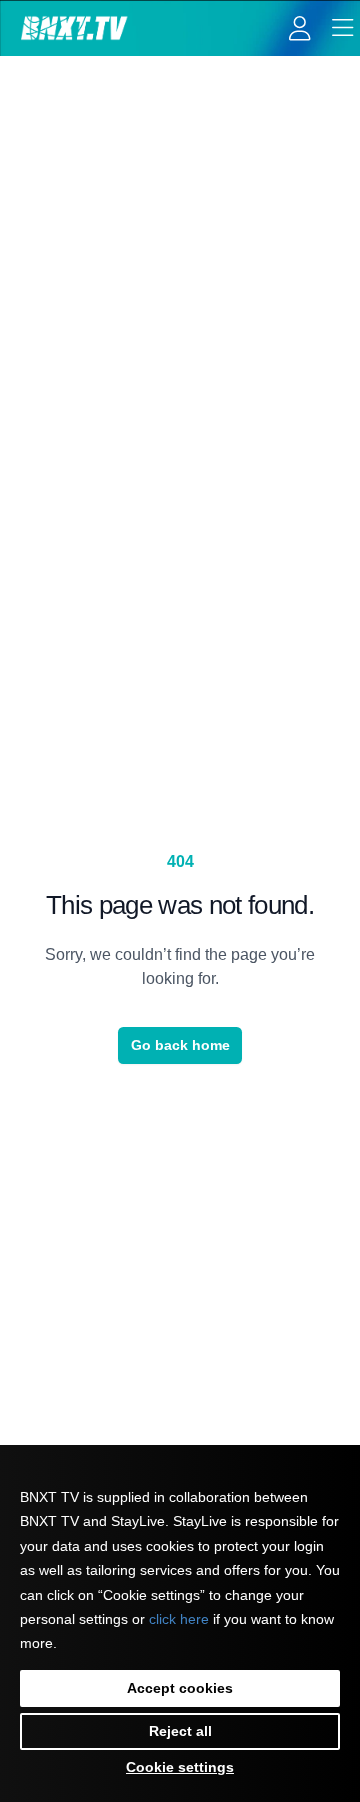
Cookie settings (180, 1767)
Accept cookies (180, 1688)
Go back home (180, 1045)
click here (179, 1619)
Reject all (180, 1731)
